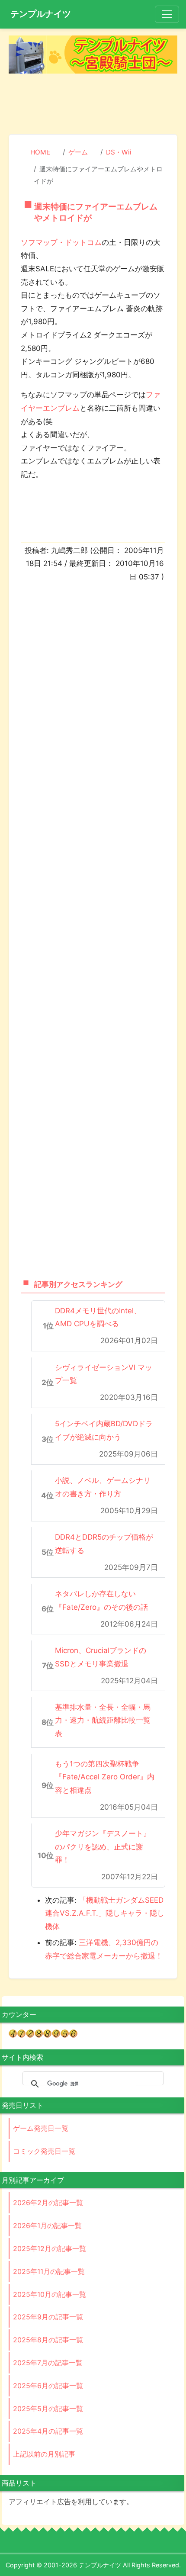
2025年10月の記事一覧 (50, 2294)
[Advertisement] (93, 103)
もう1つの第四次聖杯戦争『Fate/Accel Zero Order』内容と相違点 (105, 1777)
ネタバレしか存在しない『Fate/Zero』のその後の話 (101, 1600)
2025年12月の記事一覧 (50, 2248)
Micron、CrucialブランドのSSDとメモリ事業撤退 (101, 1657)
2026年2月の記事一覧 (48, 2203)
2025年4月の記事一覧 (48, 2431)
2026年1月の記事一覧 (47, 2225)
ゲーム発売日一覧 (41, 2128)
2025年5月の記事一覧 (48, 2409)
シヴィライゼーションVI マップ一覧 (104, 1374)
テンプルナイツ (41, 14)
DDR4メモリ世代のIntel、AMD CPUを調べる (98, 1317)
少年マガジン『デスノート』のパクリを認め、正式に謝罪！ (103, 1847)
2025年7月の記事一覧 (48, 2363)
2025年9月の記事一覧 (48, 2317)
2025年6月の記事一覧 (48, 2386)
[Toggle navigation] (167, 14)
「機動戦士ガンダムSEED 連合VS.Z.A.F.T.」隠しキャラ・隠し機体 (105, 1913)
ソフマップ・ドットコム (61, 242)
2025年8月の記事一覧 (48, 2340)
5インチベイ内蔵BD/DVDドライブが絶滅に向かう (104, 1430)
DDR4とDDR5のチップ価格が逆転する (104, 1544)
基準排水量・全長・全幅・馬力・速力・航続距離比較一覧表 (103, 1720)
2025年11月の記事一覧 (49, 2271)
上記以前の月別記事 (44, 2454)
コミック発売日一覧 (44, 2151)
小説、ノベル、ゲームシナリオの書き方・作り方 (103, 1487)
